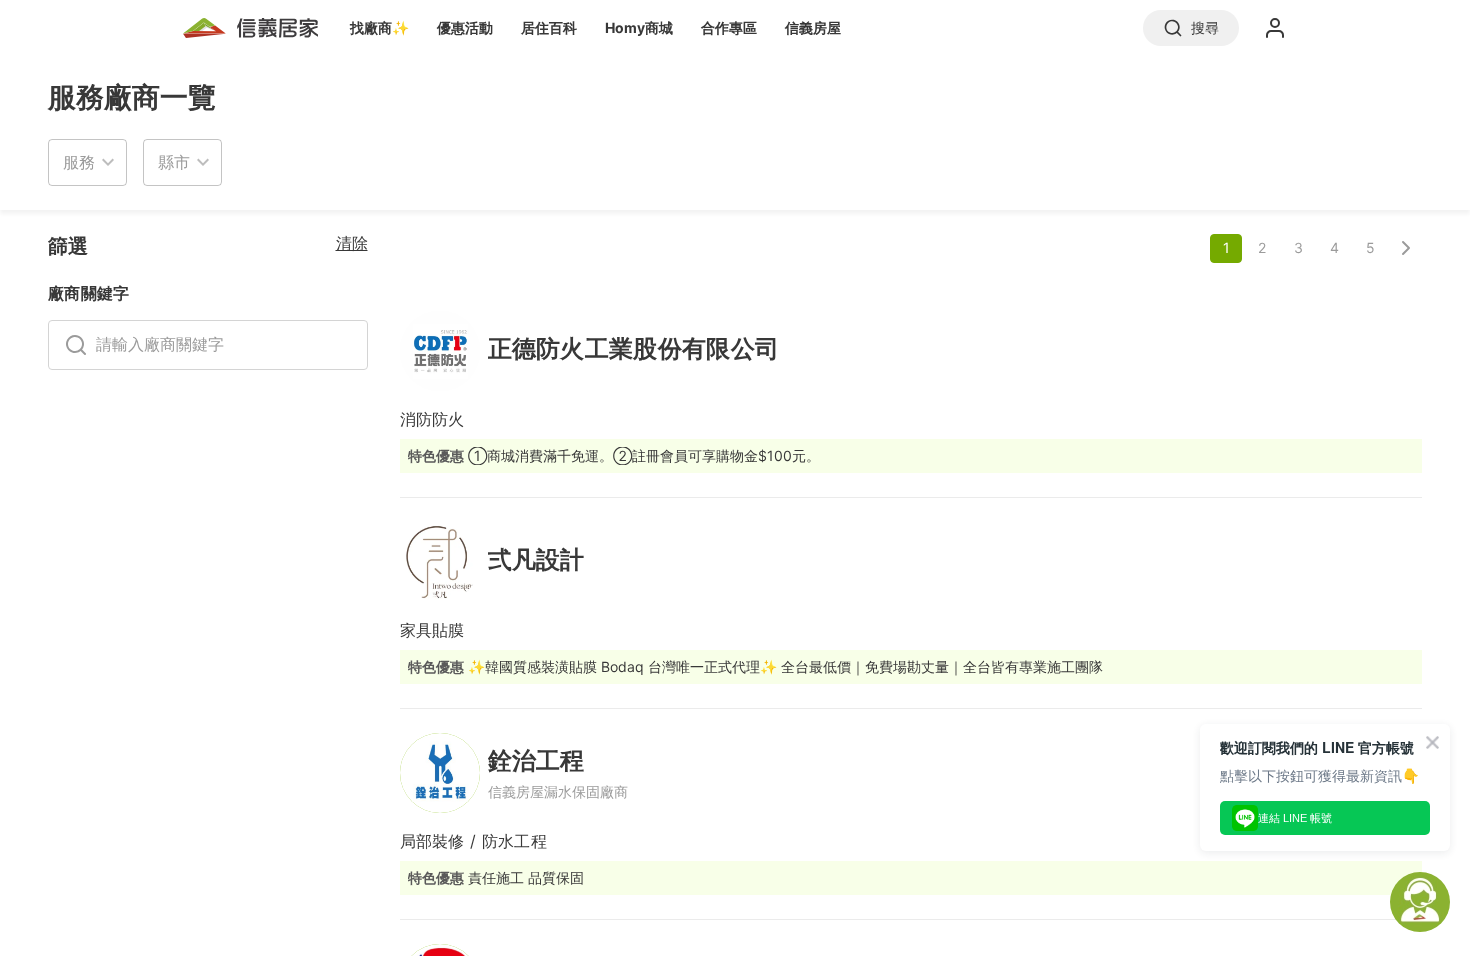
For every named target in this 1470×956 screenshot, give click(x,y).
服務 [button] (79, 162)
